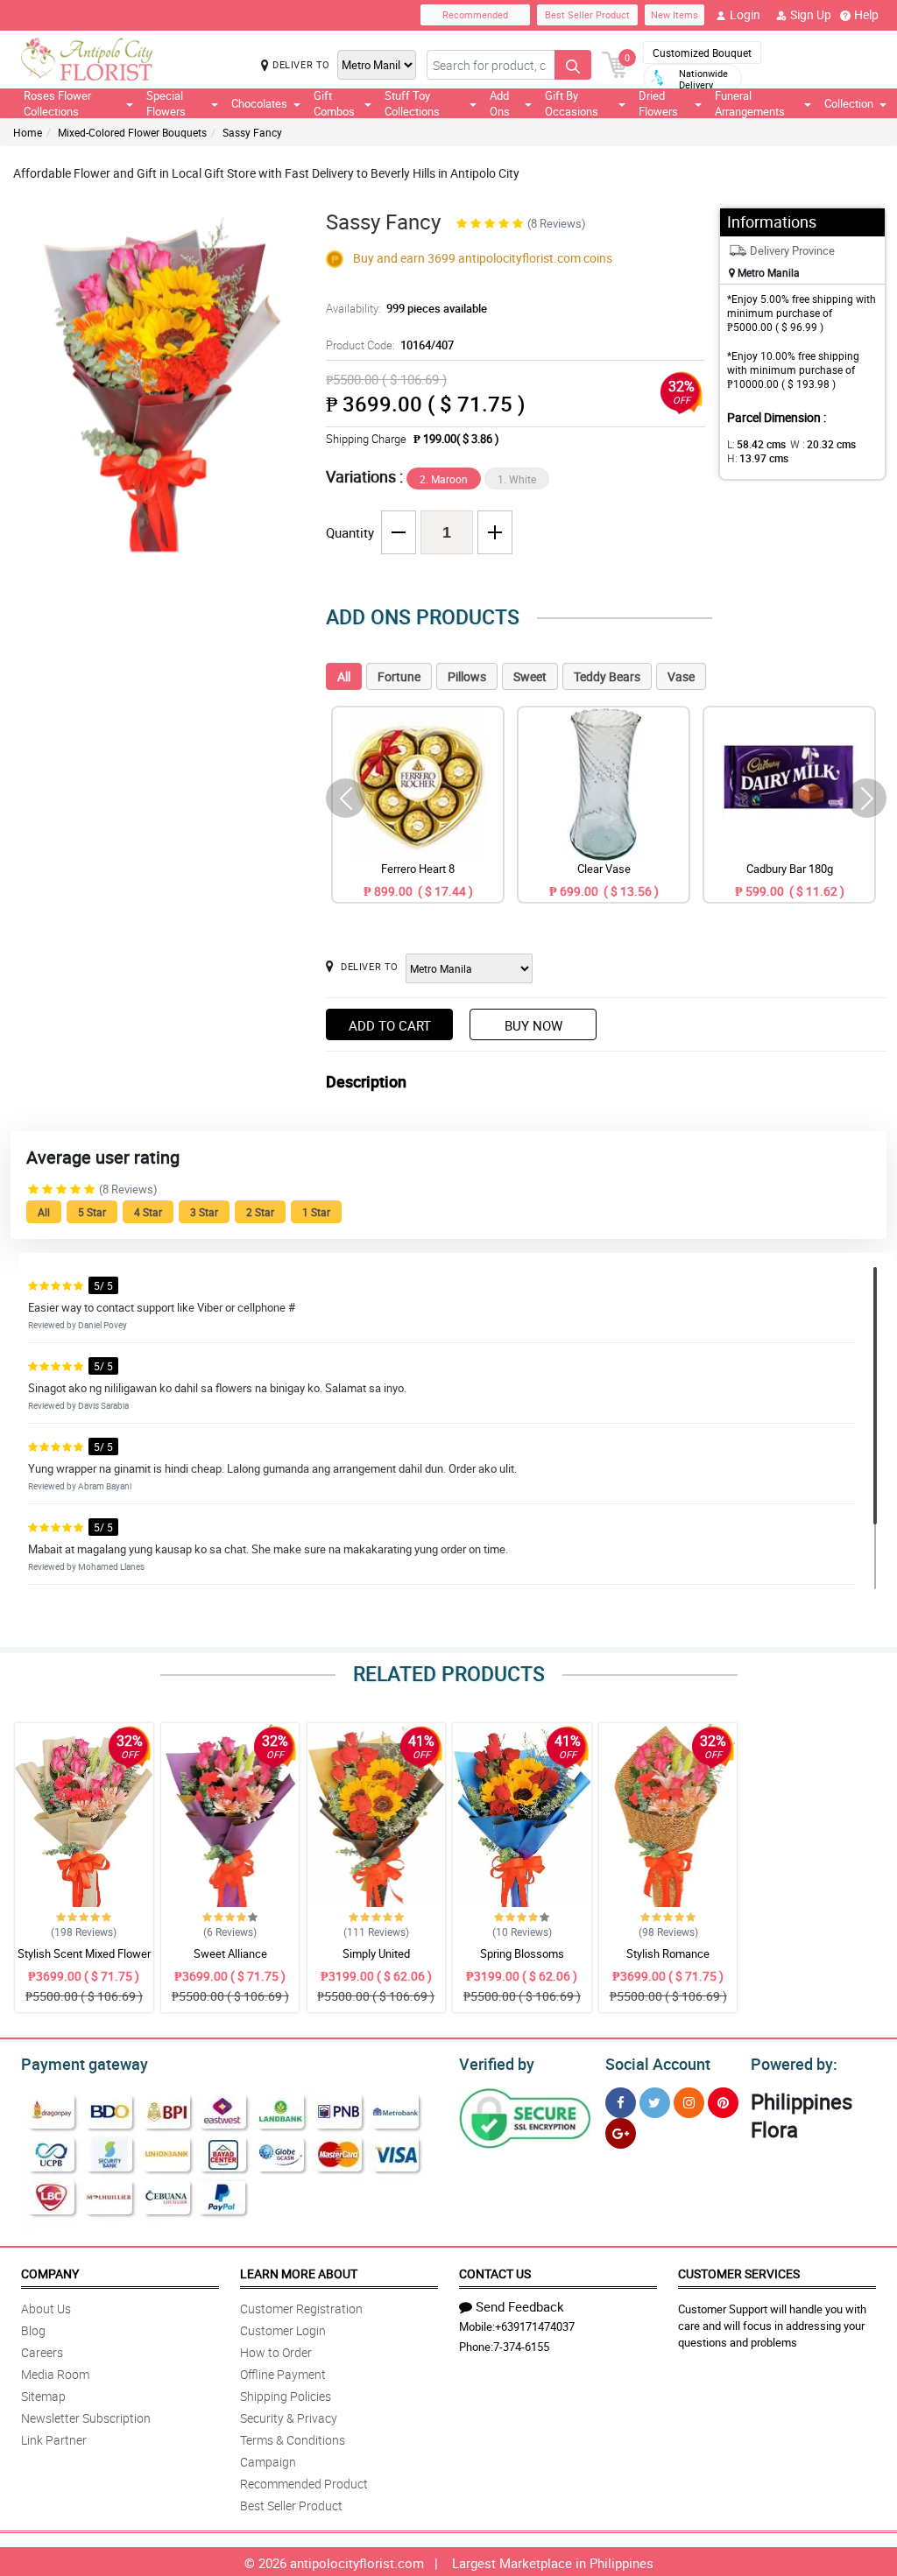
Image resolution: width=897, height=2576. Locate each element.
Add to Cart (390, 1025)
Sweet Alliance (230, 1953)
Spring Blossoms (522, 1953)
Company (50, 2273)
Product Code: (390, 345)
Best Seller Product (587, 14)
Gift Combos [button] (334, 103)
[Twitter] (655, 2103)
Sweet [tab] (530, 676)
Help (866, 14)
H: (758, 458)
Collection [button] (849, 103)
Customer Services (739, 2273)
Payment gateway (85, 2064)
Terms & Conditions (293, 2440)
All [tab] (344, 676)
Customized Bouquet (702, 53)
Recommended (475, 14)
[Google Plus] (621, 2133)
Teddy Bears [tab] (607, 676)
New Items (675, 14)
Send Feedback (520, 2306)
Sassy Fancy (252, 132)
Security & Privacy (289, 2418)
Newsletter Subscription (86, 2418)
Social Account (658, 2064)
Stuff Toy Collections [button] (412, 103)
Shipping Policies (286, 2396)
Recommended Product (304, 2484)
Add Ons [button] (500, 103)
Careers (42, 2352)
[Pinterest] (723, 2103)
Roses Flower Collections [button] (57, 103)
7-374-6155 (521, 2347)
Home (28, 132)
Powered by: (794, 2064)
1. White (517, 479)
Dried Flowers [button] (658, 103)
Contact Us (495, 2273)
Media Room (55, 2374)
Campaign (268, 2462)
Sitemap (43, 2396)
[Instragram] (689, 2103)
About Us (46, 2309)
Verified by (497, 2064)
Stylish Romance (668, 1953)
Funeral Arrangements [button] (750, 103)
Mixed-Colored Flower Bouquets (132, 132)
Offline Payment (283, 2374)
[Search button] (573, 65)
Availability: (406, 308)
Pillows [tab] (467, 676)
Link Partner (54, 2440)
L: (756, 444)
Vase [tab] (681, 676)
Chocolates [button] (259, 103)
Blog (33, 2330)
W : (823, 444)
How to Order (276, 2352)
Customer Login (283, 2330)
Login (745, 14)
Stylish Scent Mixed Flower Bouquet (84, 1961)
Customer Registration (301, 2309)
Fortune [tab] (399, 676)
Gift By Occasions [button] (572, 103)
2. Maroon (444, 479)
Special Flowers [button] (166, 103)
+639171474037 (535, 2326)
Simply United (376, 1953)
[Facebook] (621, 2103)
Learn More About (299, 2273)
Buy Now (533, 1025)
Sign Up (811, 14)
